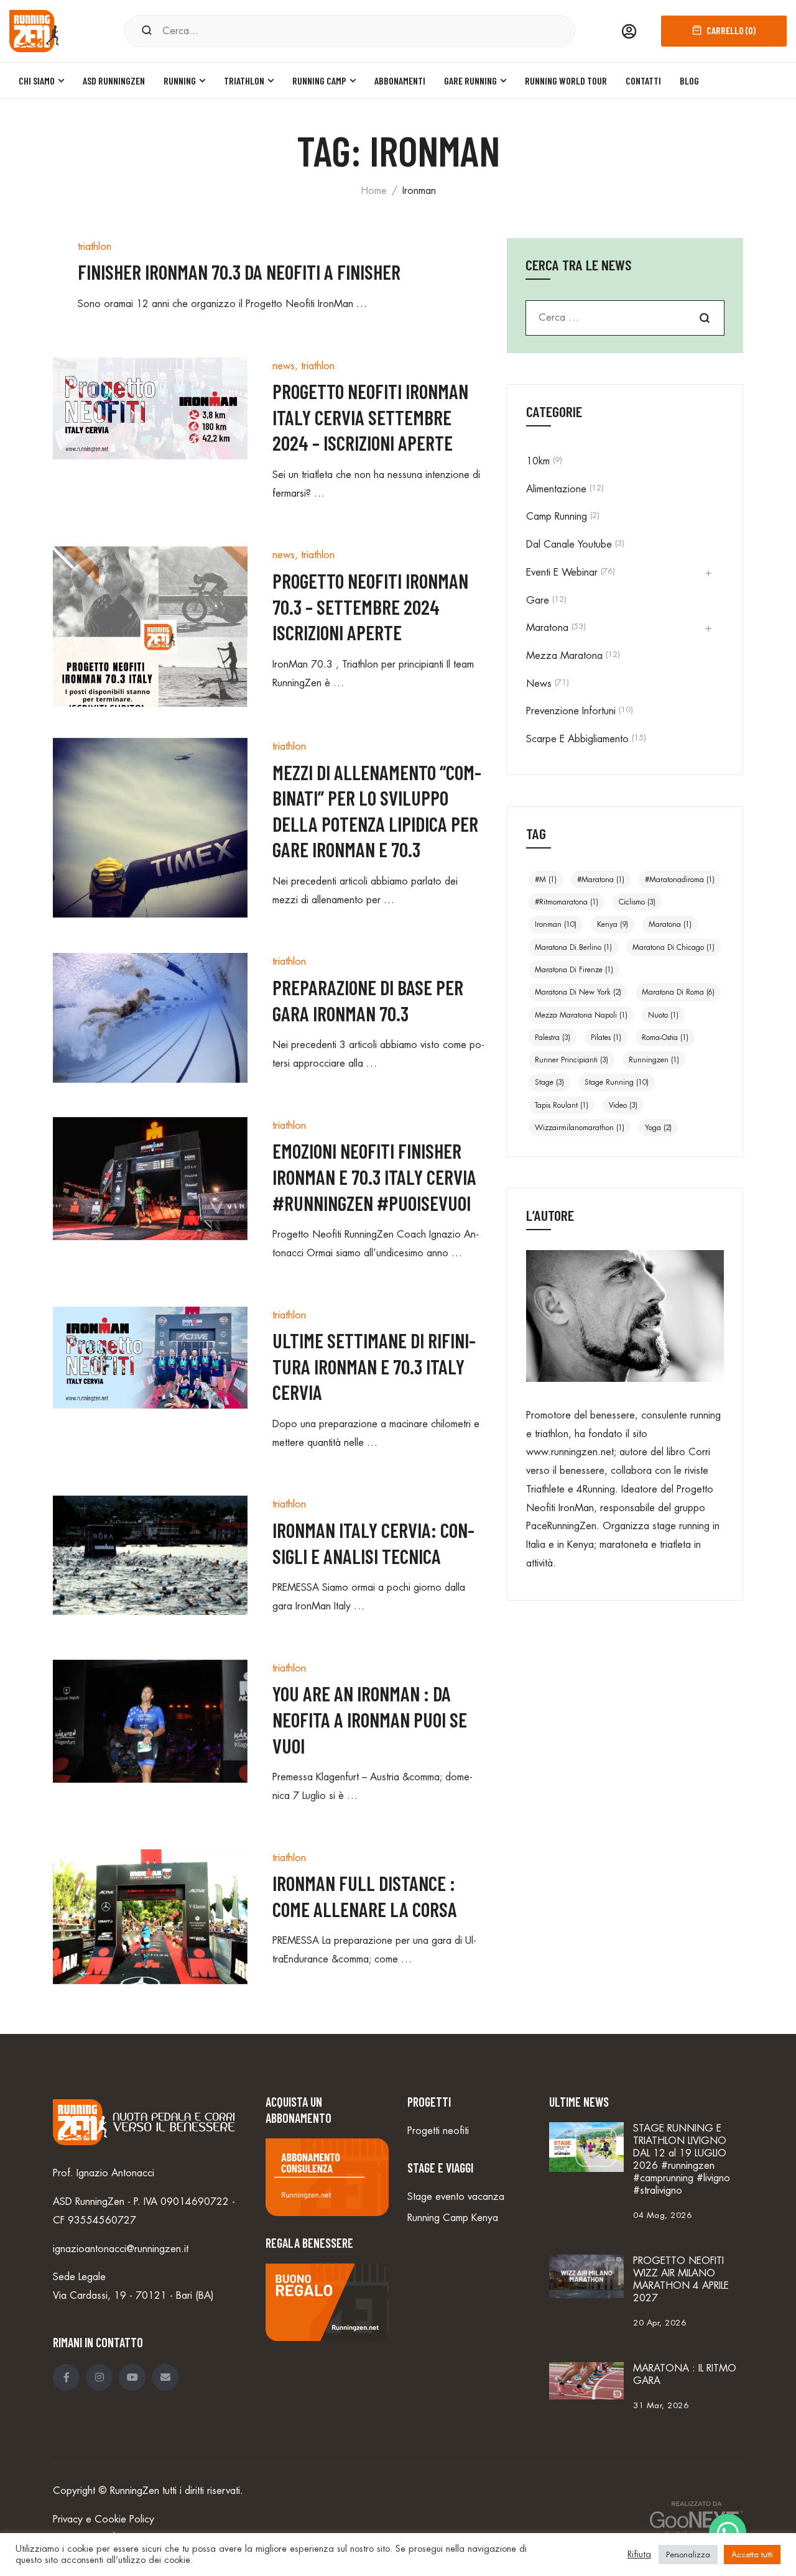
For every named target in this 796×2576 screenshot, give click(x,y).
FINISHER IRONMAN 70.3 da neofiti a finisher (239, 272)
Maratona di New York (578, 992)
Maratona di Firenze (574, 970)
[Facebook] (66, 2377)
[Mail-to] (165, 2377)
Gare (538, 600)
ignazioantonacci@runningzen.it (121, 2249)
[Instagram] (99, 2377)
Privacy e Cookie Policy (104, 2519)
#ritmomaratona (567, 902)
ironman (556, 924)
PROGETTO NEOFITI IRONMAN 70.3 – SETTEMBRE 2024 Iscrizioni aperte (370, 606)
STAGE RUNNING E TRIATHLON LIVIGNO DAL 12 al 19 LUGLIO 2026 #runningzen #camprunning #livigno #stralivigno (682, 2160)
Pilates (606, 1037)
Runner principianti (572, 1060)
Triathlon (244, 80)
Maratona (547, 628)
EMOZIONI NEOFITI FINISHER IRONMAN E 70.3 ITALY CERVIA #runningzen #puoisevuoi (374, 1176)
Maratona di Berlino (573, 947)
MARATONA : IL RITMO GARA (685, 2375)
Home (374, 191)
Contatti (643, 80)
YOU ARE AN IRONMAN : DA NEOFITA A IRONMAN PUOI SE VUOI (370, 1719)
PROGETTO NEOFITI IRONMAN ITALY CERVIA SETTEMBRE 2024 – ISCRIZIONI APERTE (370, 417)
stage (549, 1082)
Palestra (553, 1037)
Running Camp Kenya (453, 2218)
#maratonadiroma (680, 880)
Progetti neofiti (438, 2131)
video (623, 1105)
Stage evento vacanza (456, 2197)
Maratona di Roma (678, 992)
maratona (670, 924)
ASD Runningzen (114, 80)
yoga (658, 1128)
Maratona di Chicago (673, 947)
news (284, 366)
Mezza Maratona (564, 656)
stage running (617, 1082)
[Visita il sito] (690, 2520)
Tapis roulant (562, 1105)
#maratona (601, 880)
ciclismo (637, 902)
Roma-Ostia (665, 1037)
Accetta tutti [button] (752, 2555)
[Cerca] (147, 31)
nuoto (663, 1015)
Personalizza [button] (688, 2555)
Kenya (613, 924)
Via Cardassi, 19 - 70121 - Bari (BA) (133, 2296)
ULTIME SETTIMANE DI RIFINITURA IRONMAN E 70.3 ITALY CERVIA (374, 1366)
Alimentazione (556, 489)
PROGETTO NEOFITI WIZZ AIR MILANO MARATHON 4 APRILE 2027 (681, 2279)
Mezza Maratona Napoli (581, 1015)
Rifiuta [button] (639, 2555)
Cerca (705, 318)
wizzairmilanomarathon (580, 1128)
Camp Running (557, 517)
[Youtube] (132, 2377)
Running (180, 80)
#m (546, 880)
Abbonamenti (400, 80)
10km (538, 461)
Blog (689, 80)
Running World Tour (566, 80)
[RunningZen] (34, 30)
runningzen (654, 1060)
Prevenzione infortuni (571, 711)
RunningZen (135, 2491)
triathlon (95, 247)
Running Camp (319, 80)
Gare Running (470, 80)
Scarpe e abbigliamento (577, 739)
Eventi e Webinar (562, 573)
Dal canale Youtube (569, 545)
